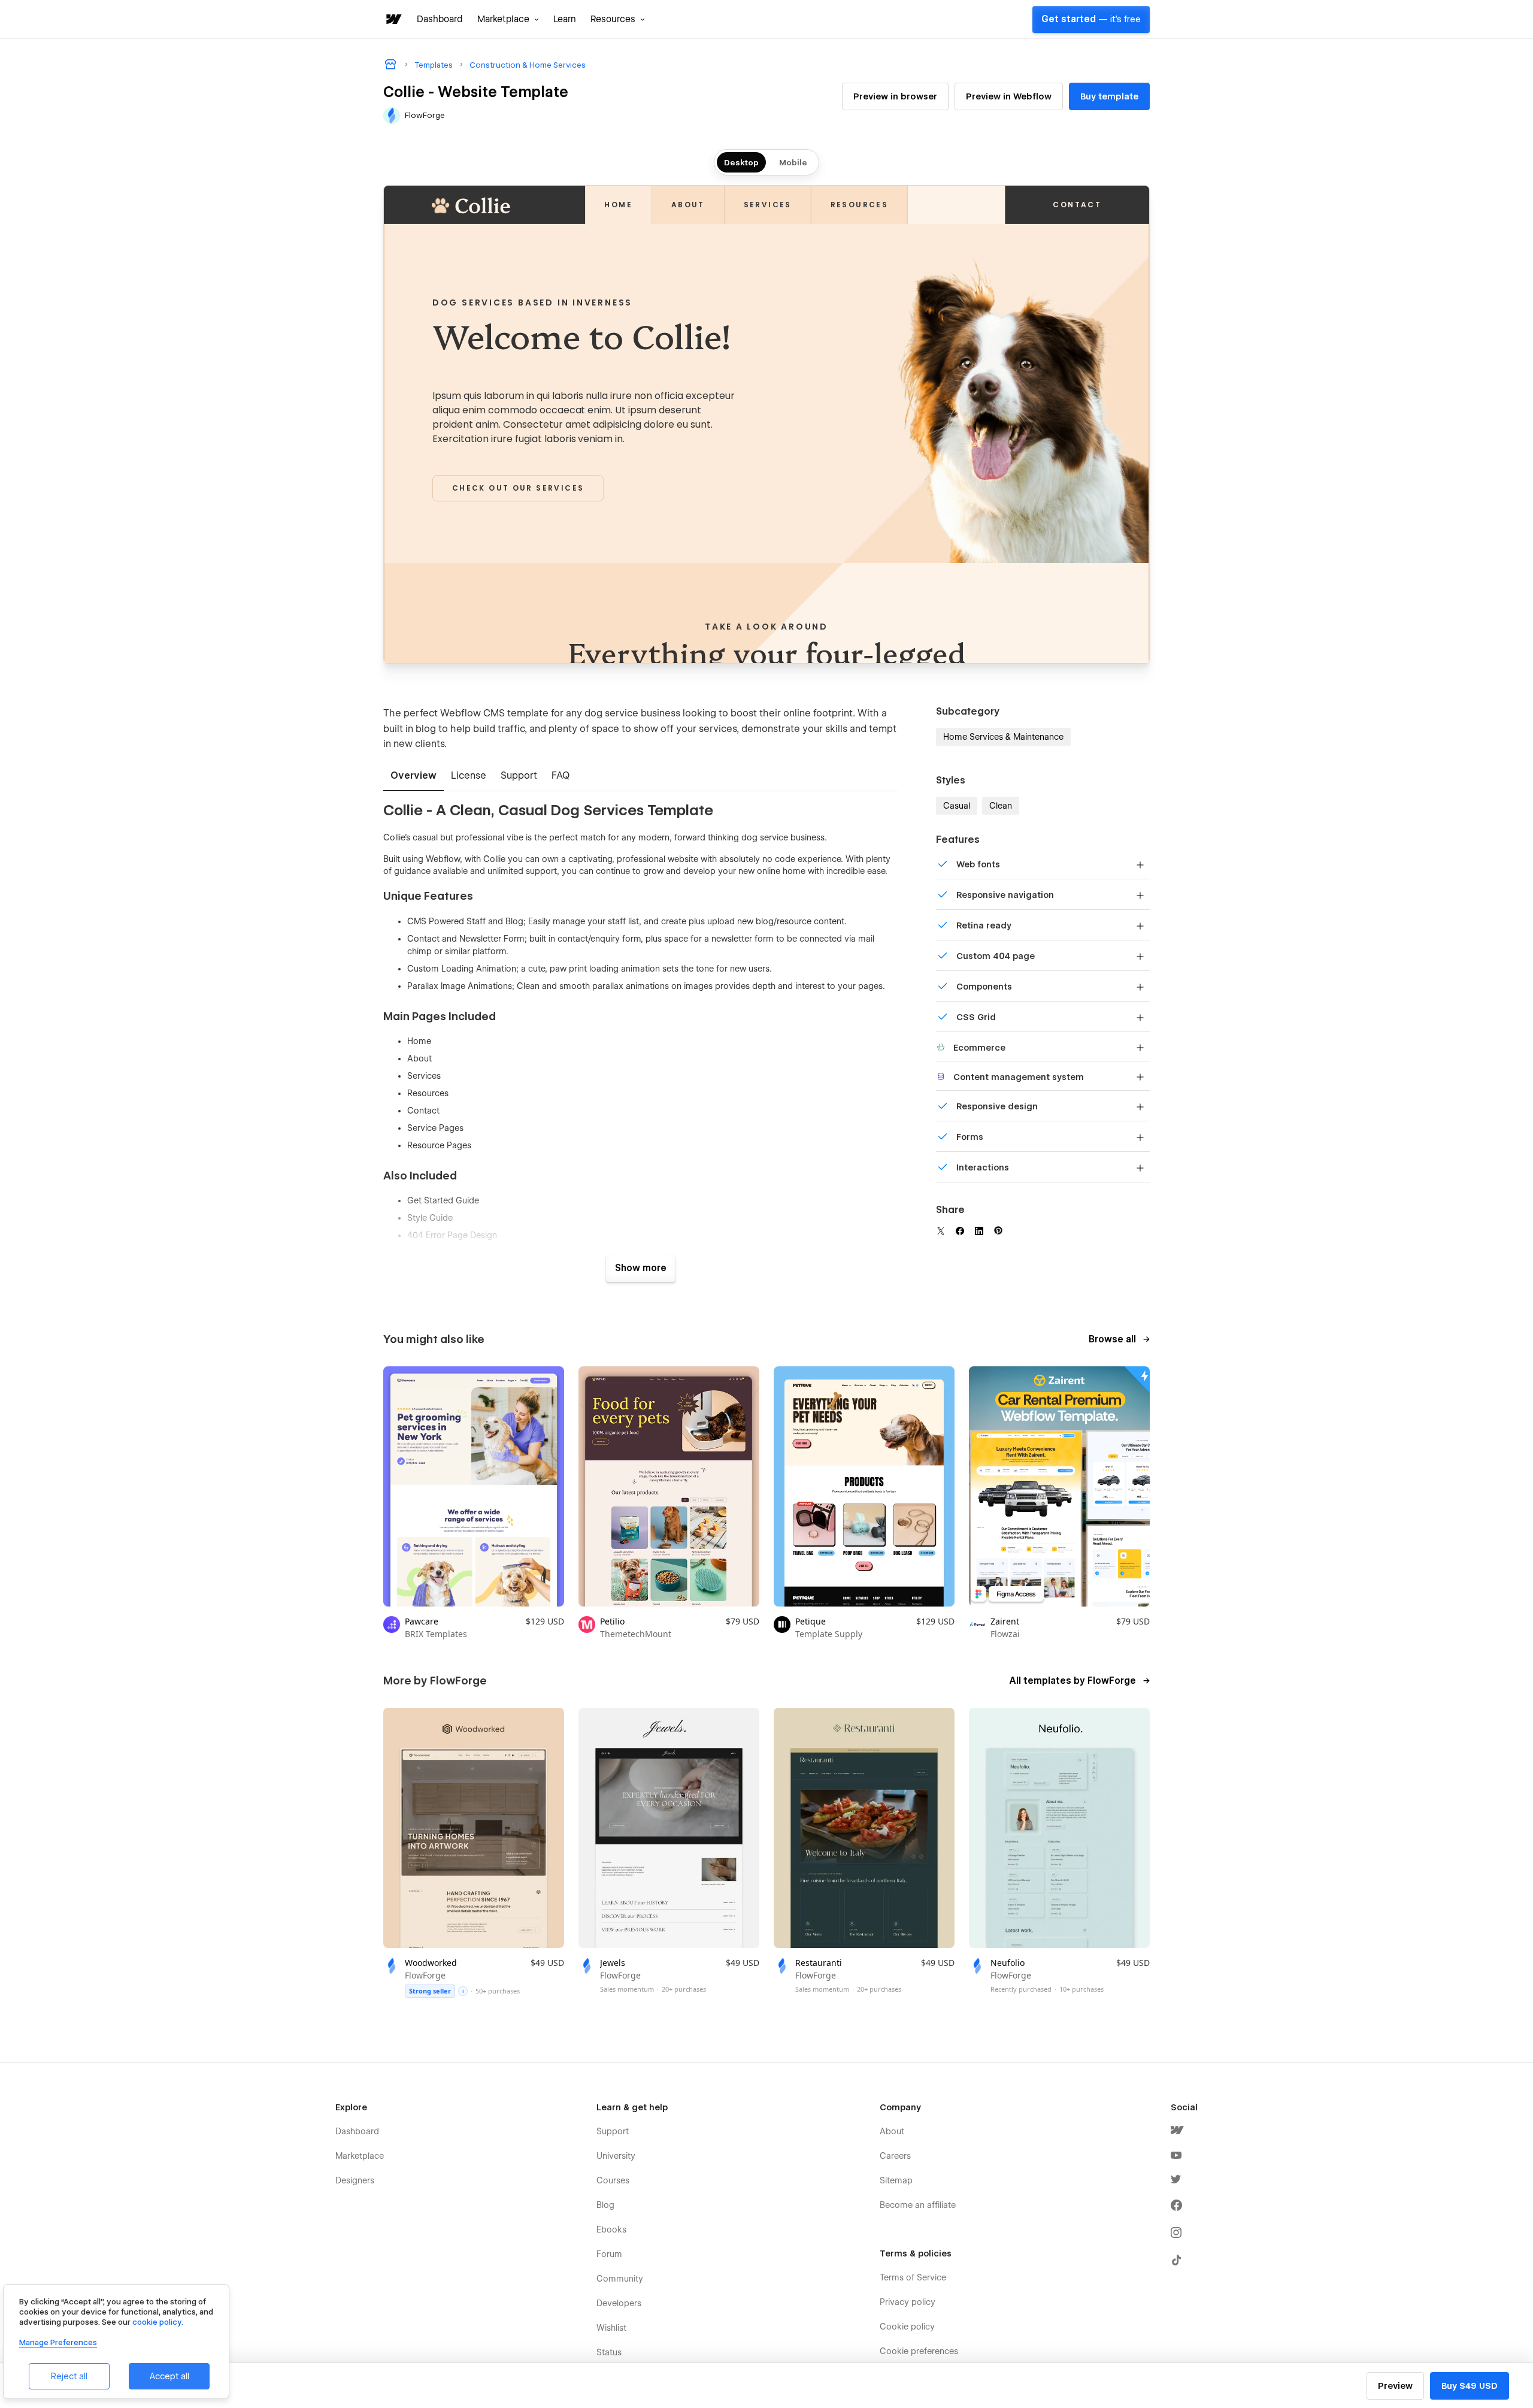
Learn (565, 19)
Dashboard (440, 19)
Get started (1091, 19)
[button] (508, 19)
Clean (1001, 806)
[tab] (413, 776)
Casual (957, 806)
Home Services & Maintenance (1003, 737)
